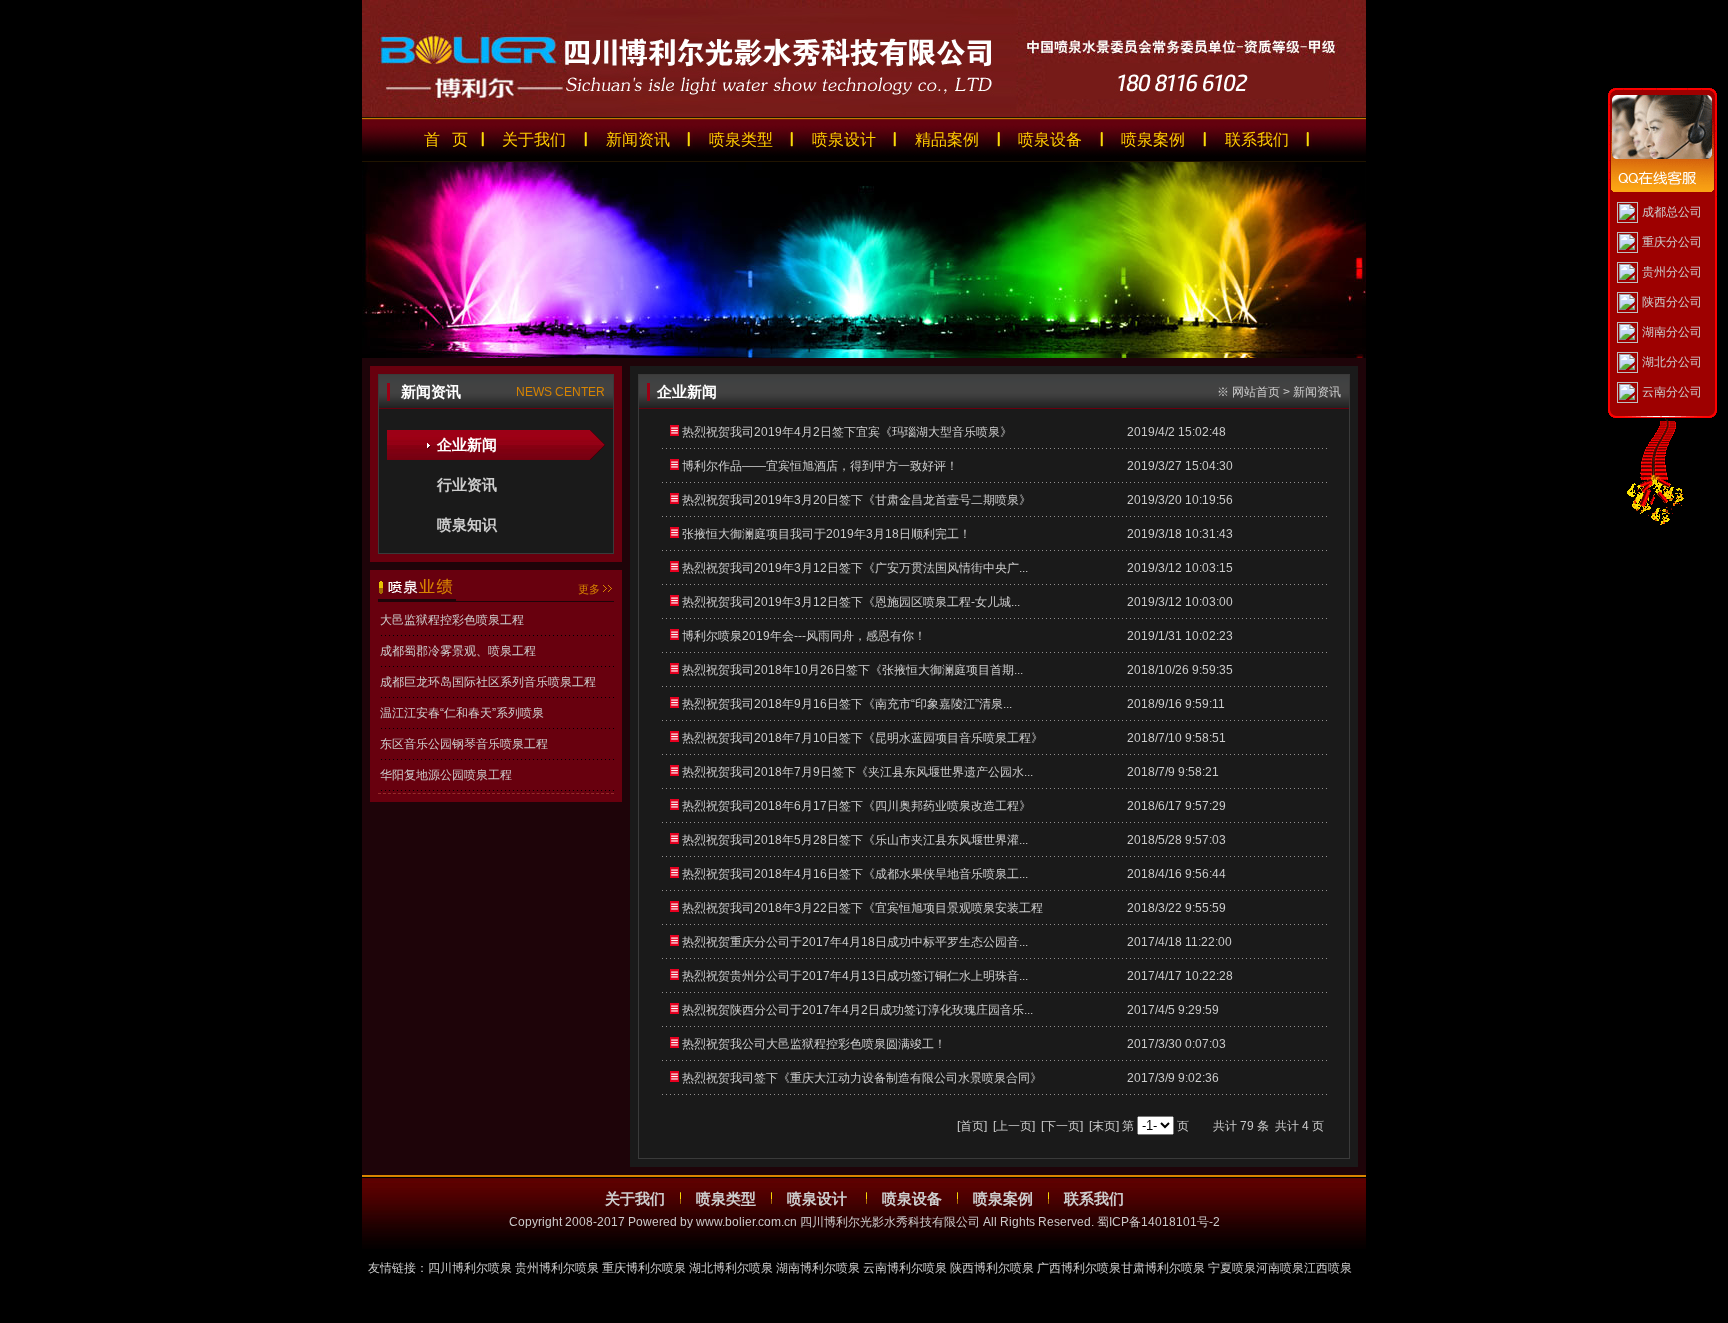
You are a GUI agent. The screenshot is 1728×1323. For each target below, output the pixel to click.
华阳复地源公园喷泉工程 (446, 775)
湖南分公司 (1672, 332)
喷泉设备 (1050, 139)
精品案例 (947, 139)
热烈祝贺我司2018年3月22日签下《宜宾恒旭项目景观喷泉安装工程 (862, 908)
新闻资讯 (638, 139)
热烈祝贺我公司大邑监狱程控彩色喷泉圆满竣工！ (814, 1044)
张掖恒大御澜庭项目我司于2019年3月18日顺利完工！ (826, 534)
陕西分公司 (1672, 302)
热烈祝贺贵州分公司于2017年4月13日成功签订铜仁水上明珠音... (855, 976)
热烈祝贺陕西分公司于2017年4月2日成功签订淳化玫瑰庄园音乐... (857, 1010)
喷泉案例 (1153, 139)
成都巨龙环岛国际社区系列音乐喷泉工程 (488, 682)
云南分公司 (1672, 392)
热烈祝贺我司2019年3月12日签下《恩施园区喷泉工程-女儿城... (851, 602)
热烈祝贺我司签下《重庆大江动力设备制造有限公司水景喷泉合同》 (862, 1078)
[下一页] (1062, 1126)
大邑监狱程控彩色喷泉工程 (452, 620)
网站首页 (1256, 392)
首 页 (446, 139)
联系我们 (1257, 139)
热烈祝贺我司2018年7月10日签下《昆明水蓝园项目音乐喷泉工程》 (862, 738)
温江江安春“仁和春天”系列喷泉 (462, 713)
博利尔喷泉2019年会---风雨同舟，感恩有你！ (804, 636)
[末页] (1104, 1126)
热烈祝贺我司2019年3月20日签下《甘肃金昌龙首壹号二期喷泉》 (856, 500)
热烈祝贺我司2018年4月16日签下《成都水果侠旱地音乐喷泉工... (855, 874)
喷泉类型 (741, 139)
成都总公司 (1672, 212)
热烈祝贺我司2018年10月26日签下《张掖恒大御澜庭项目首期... (852, 670)
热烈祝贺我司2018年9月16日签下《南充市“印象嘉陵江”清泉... (847, 704)
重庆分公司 (1672, 242)
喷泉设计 (844, 139)
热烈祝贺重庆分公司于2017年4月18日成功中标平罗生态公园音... (855, 942)
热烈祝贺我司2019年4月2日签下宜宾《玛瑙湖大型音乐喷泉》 (847, 432)
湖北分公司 (1672, 362)
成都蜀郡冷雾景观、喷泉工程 (458, 651)
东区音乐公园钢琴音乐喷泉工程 (464, 744)
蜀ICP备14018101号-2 (1158, 1222)
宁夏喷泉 (1232, 1268)
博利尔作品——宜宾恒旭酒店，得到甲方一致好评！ (820, 466)
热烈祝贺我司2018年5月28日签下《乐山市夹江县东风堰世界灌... (855, 840)
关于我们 (534, 139)
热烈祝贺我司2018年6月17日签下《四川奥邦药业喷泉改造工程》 (856, 806)
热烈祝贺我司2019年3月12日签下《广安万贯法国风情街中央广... (855, 568)
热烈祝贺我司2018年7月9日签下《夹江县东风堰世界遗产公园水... (857, 772)
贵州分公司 (1672, 272)
